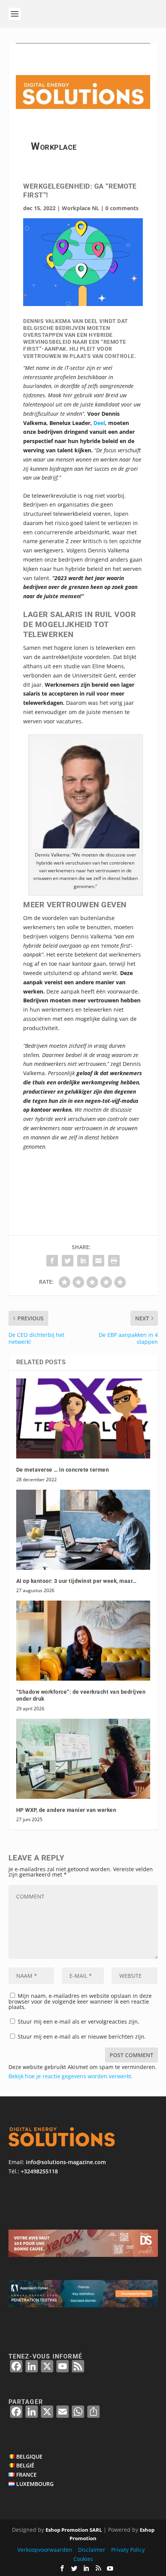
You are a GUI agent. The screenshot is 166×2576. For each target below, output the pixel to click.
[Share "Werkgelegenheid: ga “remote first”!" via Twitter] (68, 1261)
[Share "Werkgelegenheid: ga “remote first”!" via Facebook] (52, 1261)
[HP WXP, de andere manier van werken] (83, 1759)
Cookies (83, 2559)
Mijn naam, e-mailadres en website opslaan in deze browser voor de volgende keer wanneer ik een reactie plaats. (80, 2001)
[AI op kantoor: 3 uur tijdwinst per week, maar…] (83, 1530)
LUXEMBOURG (35, 2484)
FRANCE (26, 2475)
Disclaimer (92, 2550)
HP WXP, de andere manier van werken (66, 1810)
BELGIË (25, 2465)
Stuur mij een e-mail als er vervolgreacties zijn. (79, 2021)
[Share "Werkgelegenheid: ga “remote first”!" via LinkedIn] (83, 1261)
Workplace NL (80, 208)
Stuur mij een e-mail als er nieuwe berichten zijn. (82, 2037)
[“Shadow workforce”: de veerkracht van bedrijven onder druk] (83, 1641)
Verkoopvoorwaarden (45, 2550)
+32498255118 (39, 2171)
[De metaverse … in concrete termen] (83, 1418)
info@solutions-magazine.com (66, 2162)
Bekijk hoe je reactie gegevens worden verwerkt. (71, 2076)
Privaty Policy (128, 2550)
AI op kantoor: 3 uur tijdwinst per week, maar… (76, 1581)
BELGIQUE (29, 2456)
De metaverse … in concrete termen (63, 1470)
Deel (99, 423)
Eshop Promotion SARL (74, 2530)
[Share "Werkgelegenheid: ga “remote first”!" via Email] (98, 1261)
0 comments (122, 208)
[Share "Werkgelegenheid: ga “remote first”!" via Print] (114, 1261)
